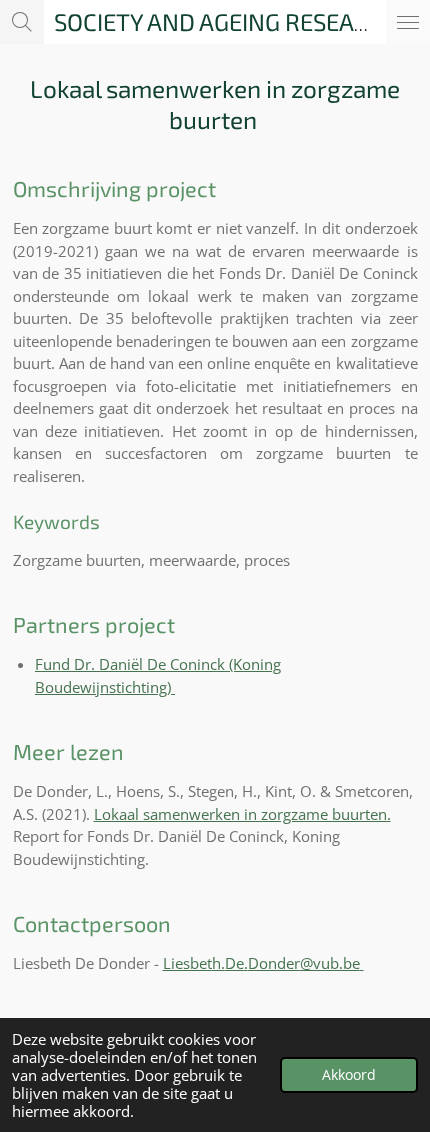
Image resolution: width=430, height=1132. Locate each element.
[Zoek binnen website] (22, 22)
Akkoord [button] (349, 1075)
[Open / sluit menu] (408, 22)
